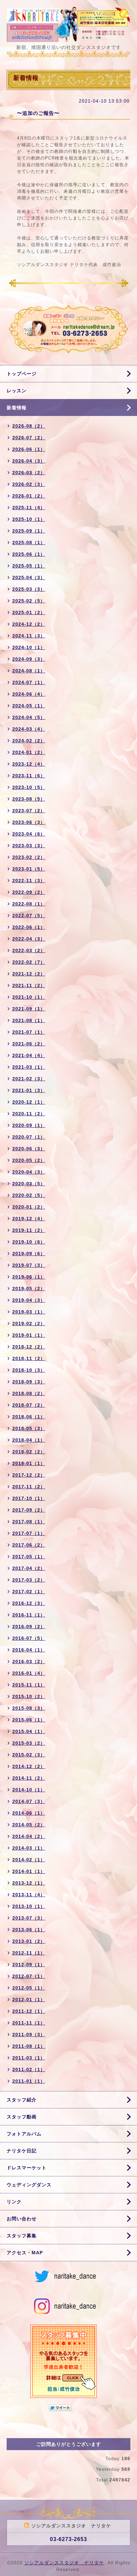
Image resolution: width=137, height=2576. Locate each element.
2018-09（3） (29, 1382)
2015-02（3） (29, 1755)
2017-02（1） (29, 1592)
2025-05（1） (29, 566)
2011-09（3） (29, 2034)
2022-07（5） (29, 916)
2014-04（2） (29, 1836)
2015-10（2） (29, 1696)
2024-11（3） (29, 636)
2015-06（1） (29, 1720)
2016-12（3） (29, 1603)
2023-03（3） (29, 846)
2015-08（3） (29, 1708)
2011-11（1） (29, 2023)
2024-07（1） (29, 682)
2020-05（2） (29, 1160)
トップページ (22, 374)
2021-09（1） (29, 1009)
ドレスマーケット (27, 2168)
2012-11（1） (29, 1953)
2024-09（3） (29, 659)
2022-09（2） (29, 892)
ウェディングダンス (29, 2185)
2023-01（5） (29, 869)
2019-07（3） (29, 1265)
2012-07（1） (29, 1976)
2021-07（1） (29, 1032)
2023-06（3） (29, 822)
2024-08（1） (29, 671)
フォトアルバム (24, 2134)
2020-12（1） (29, 1102)
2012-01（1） (29, 2000)
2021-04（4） (29, 1055)
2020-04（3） (29, 1172)
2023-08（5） (29, 799)
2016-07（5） (29, 1638)
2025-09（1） (29, 531)
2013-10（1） (29, 1906)
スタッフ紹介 (22, 2100)
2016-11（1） (29, 1615)
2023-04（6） (29, 834)
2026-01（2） (29, 496)
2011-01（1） (29, 2081)
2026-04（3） (29, 461)
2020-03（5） (29, 1184)
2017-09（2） (29, 1510)
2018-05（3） (29, 1428)
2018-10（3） (29, 1370)
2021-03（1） (29, 1067)
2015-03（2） (29, 1743)
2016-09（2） (29, 1627)
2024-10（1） (29, 647)
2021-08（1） (29, 1020)
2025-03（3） (29, 589)
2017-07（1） (29, 1533)
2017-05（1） (29, 1557)
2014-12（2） (29, 1766)
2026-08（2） (29, 426)
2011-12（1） (29, 2011)
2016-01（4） (29, 1673)
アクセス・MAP (25, 2253)
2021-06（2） (29, 1044)
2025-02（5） (29, 601)
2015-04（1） (29, 1731)
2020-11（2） (29, 1114)
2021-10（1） (29, 997)
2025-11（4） (29, 508)
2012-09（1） (29, 1965)
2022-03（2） (29, 950)
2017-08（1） (29, 1522)
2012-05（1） (29, 1988)
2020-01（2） (29, 1207)
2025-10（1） (29, 519)
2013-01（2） (29, 1941)
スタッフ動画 (22, 2117)
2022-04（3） (29, 939)
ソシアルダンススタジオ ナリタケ (64, 2563)
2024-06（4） (29, 694)
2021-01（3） (29, 1090)
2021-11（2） (29, 985)
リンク (14, 2202)
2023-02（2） (29, 857)
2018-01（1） (29, 1463)
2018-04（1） (29, 1440)
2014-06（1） (29, 1813)
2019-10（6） (29, 1242)
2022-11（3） (29, 881)
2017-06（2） (29, 1545)
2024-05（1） (29, 706)
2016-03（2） (29, 1661)
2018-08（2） (29, 1393)
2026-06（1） (29, 449)
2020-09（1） (29, 1125)
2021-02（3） (29, 1079)
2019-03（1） (29, 1312)
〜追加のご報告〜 (38, 113)
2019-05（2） (29, 1288)
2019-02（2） (29, 1323)
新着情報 (17, 408)
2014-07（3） (29, 1801)
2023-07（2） (29, 811)
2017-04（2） (29, 1568)
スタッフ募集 (22, 2236)
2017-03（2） (29, 1580)
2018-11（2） (29, 1358)
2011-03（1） (29, 2058)
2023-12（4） (29, 764)
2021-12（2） (29, 974)
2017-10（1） (29, 1498)
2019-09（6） (29, 1254)
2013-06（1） (29, 1930)
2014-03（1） (29, 1848)
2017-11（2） (29, 1487)
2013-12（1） (29, 1883)
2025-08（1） (29, 543)
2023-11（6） (29, 776)
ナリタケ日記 (22, 2151)
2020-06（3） (29, 1149)
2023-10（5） (29, 787)
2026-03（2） (29, 473)
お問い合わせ (22, 2219)
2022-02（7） (29, 962)
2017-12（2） (29, 1475)
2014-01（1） (29, 1871)
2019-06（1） (29, 1277)
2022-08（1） (29, 904)
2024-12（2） (29, 624)
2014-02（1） (29, 1860)
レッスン (17, 391)
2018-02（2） (29, 1452)
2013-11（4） (29, 1895)
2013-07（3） (29, 1918)
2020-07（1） (29, 1137)
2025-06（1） (29, 554)
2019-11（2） (29, 1230)
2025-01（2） (29, 612)
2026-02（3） (29, 484)
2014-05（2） (29, 1825)
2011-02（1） (29, 2069)
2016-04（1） (29, 1650)
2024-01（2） (29, 752)
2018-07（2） (29, 1405)
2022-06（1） (29, 927)
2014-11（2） (29, 1778)
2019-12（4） (29, 1219)
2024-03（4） (29, 729)
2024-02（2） (29, 741)
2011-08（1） (29, 2046)
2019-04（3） (29, 1300)
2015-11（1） (29, 1685)
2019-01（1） (29, 1335)
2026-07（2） (29, 438)
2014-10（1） (29, 1790)
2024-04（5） (29, 717)
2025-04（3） (29, 577)
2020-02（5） (29, 1195)
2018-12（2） (29, 1347)
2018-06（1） (29, 1417)
